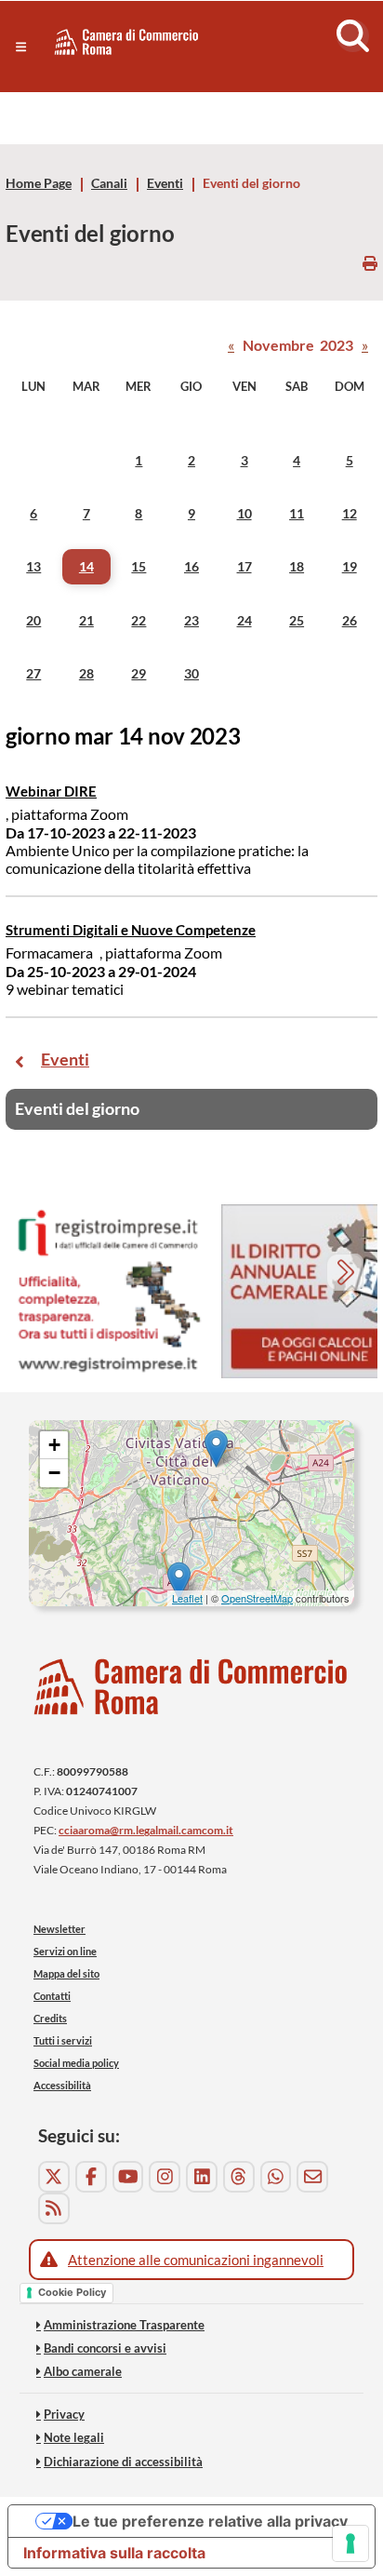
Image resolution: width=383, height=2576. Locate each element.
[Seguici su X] (54, 2177)
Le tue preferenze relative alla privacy (210, 2521)
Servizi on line (65, 1951)
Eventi (165, 183)
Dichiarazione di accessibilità (123, 2462)
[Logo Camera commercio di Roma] (191, 1687)
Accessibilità (62, 2085)
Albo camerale (83, 2371)
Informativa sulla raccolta (114, 2553)
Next (347, 1275)
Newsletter (59, 1929)
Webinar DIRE (51, 791)
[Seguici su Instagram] (165, 2177)
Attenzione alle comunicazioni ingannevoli (196, 2260)
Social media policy (76, 2063)
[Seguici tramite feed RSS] (54, 2208)
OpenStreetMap (257, 1598)
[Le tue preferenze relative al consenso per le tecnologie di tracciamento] (350, 2543)
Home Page (39, 183)
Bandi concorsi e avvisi (105, 2348)
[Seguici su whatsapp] (276, 2177)
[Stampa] (370, 263)
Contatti (52, 1996)
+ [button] (54, 1445)
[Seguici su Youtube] (128, 2177)
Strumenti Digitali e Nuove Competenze (131, 930)
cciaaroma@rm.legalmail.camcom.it (146, 1830)
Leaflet (187, 1598)
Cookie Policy (72, 2292)
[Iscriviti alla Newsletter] (312, 2177)
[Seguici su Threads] (239, 2177)
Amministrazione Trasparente (124, 2325)
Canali (109, 183)
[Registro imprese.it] (108, 1291)
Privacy (64, 2414)
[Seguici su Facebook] (91, 2177)
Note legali (74, 2437)
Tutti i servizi (63, 2040)
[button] (21, 47)
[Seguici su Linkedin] (202, 2177)
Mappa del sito (66, 1973)
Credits (50, 2018)
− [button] (54, 1473)
